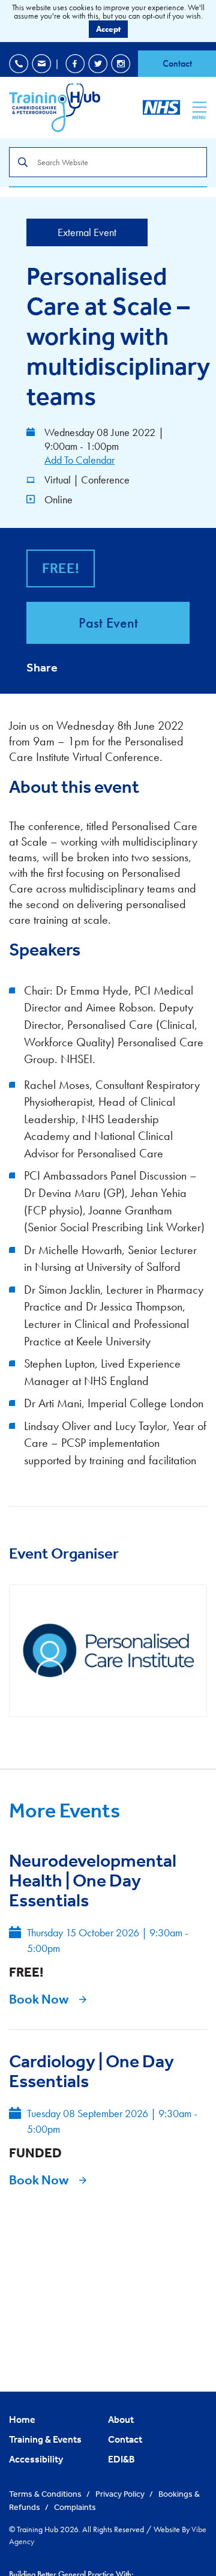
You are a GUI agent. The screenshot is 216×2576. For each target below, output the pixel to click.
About (121, 2419)
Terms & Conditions (46, 2494)
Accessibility (36, 2459)
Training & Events (45, 2439)
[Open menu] (199, 107)
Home (22, 2419)
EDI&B (121, 2459)
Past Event (108, 623)
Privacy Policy (121, 2494)
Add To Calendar (79, 460)
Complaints (75, 2507)
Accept (108, 29)
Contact (177, 63)
